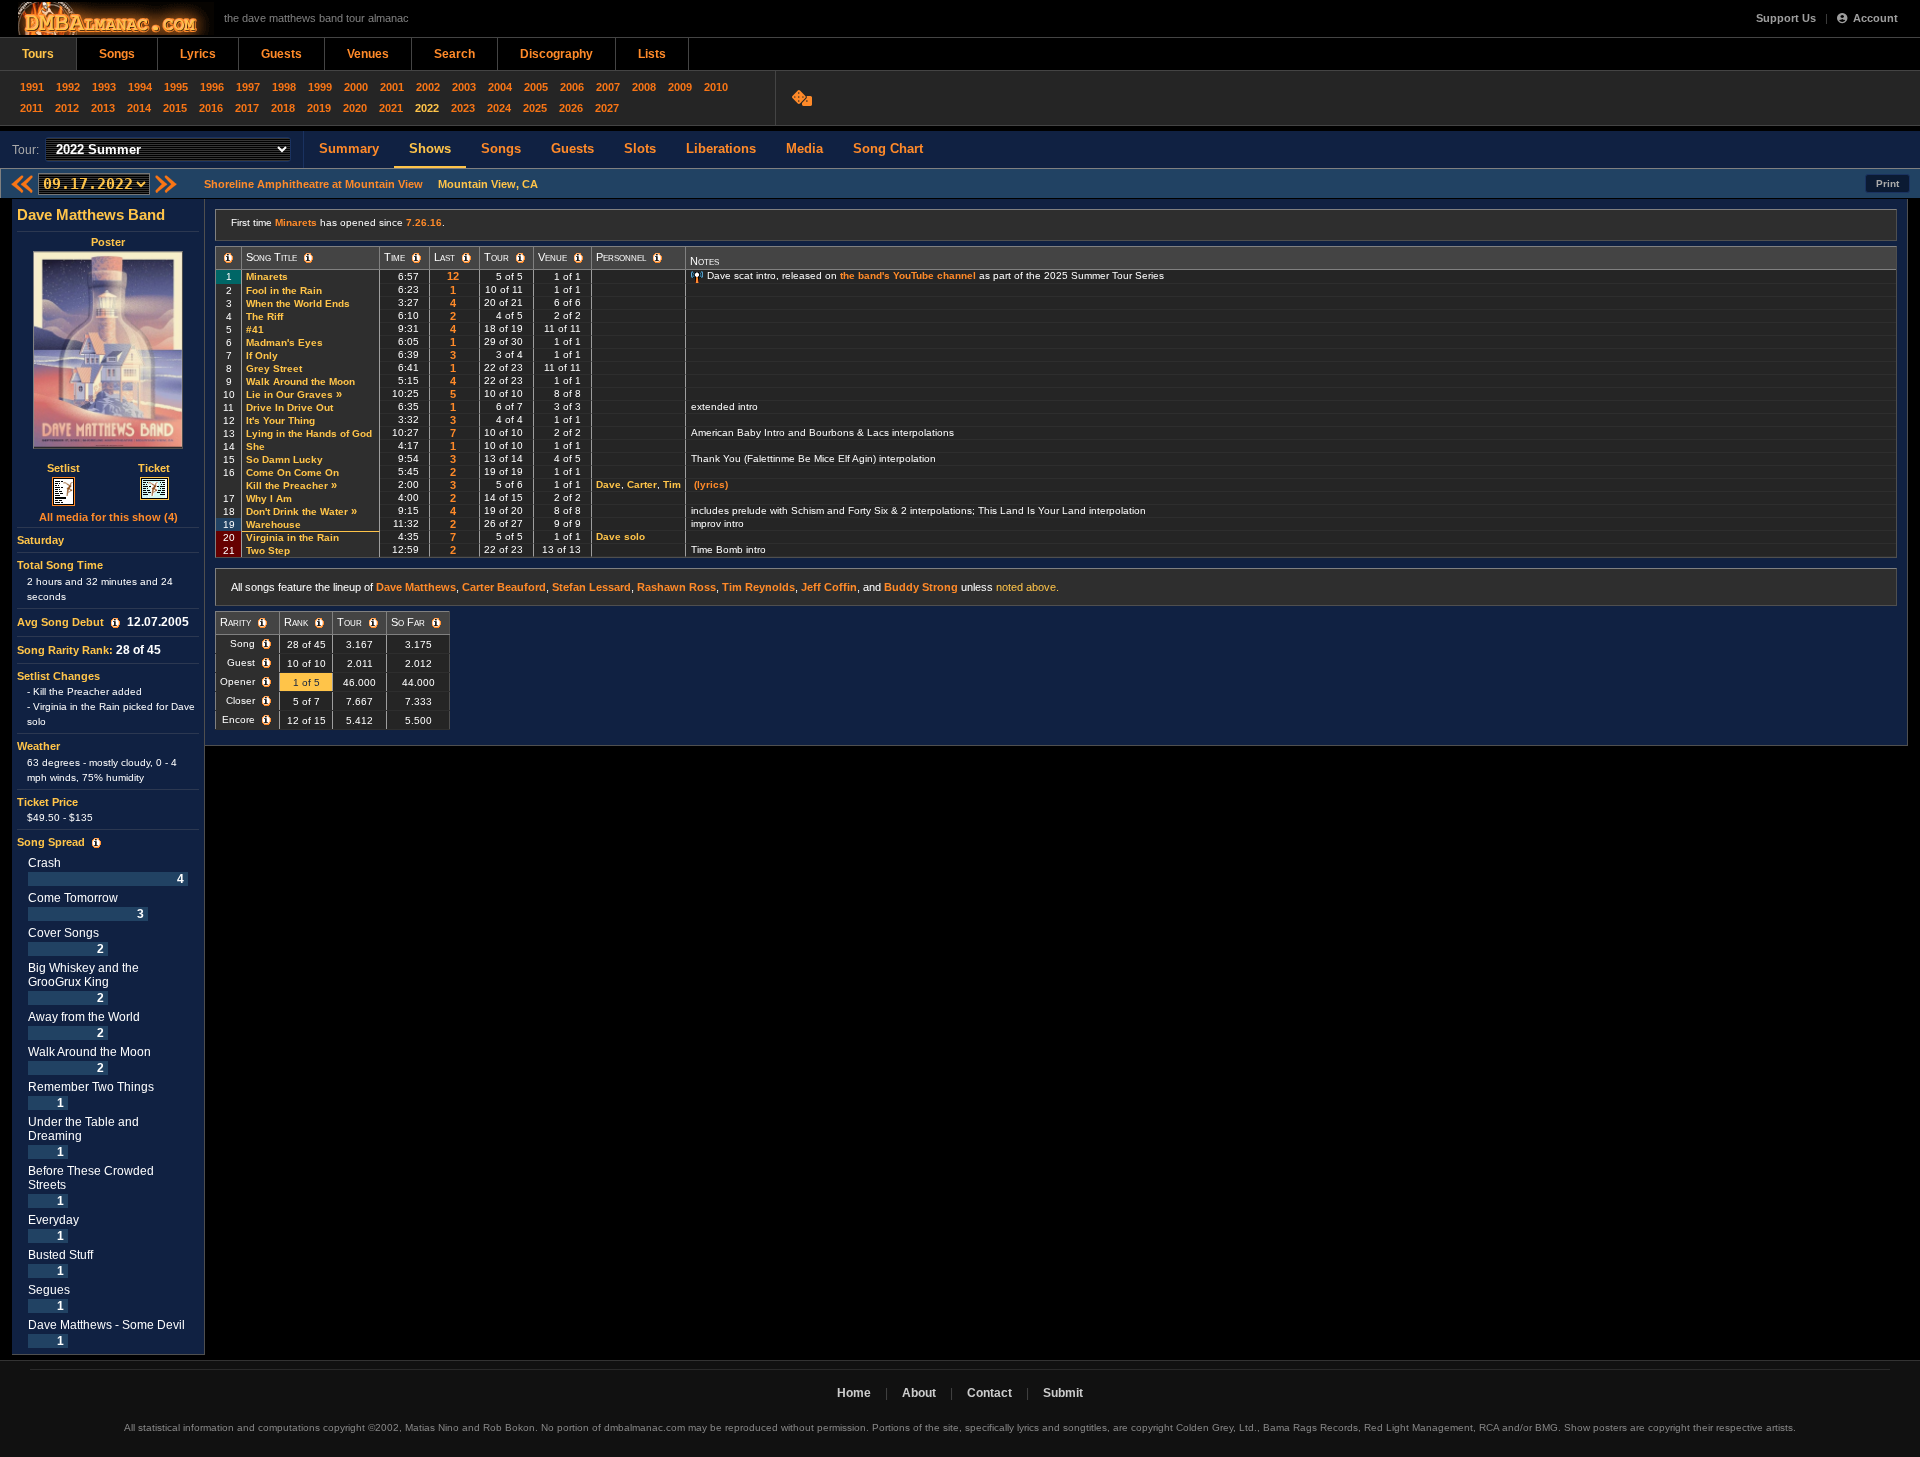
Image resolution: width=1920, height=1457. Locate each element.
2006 (572, 87)
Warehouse (273, 524)
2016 (211, 108)
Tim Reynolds (758, 587)
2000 (356, 87)
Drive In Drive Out (289, 407)
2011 (31, 108)
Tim (672, 484)
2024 (499, 108)
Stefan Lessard (591, 587)
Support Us (1786, 18)
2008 (644, 87)
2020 (355, 108)
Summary (349, 148)
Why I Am (269, 498)
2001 (392, 87)
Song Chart (888, 148)
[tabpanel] (108, 777)
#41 (255, 329)
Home (854, 1393)
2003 (464, 87)
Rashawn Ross (676, 587)
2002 (428, 87)
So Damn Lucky (284, 459)
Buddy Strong (921, 587)
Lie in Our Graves (289, 394)
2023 (463, 108)
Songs (117, 54)
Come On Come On (292, 472)
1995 (176, 87)
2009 (680, 87)
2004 (500, 87)
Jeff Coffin (829, 587)
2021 (391, 108)
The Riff (264, 316)
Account (1875, 18)
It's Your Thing (280, 420)
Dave (608, 484)
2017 (247, 108)
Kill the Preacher (287, 485)
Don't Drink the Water (297, 511)
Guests (281, 54)
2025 (535, 108)
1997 (248, 87)
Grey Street (274, 368)
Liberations (721, 148)
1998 (284, 87)
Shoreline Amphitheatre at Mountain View (313, 184)
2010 (716, 87)
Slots (640, 148)
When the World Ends (298, 303)
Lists (652, 54)
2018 (283, 108)
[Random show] (804, 98)
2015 (175, 108)
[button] (115, 623)
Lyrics (198, 54)
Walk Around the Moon (300, 381)
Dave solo (620, 536)
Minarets (296, 222)
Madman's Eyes (284, 342)
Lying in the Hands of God (309, 433)
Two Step (268, 550)
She (255, 446)
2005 (536, 87)
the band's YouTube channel (908, 275)
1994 (140, 87)
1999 (320, 87)
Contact (989, 1393)
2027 (607, 108)
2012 (67, 108)
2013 (103, 108)
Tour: (25, 150)
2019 (319, 108)
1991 (32, 87)
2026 (571, 108)
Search (454, 54)
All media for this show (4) (108, 517)
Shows (430, 148)
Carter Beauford (504, 587)
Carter (642, 484)
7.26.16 (424, 222)
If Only (262, 355)
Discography (556, 54)
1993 (104, 87)
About (919, 1393)
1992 (68, 87)
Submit (1063, 1393)
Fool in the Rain (284, 290)
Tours (38, 54)
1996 (212, 87)
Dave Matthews (416, 587)
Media (804, 148)
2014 (139, 108)
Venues (368, 54)
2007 (608, 87)
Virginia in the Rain (292, 537)
